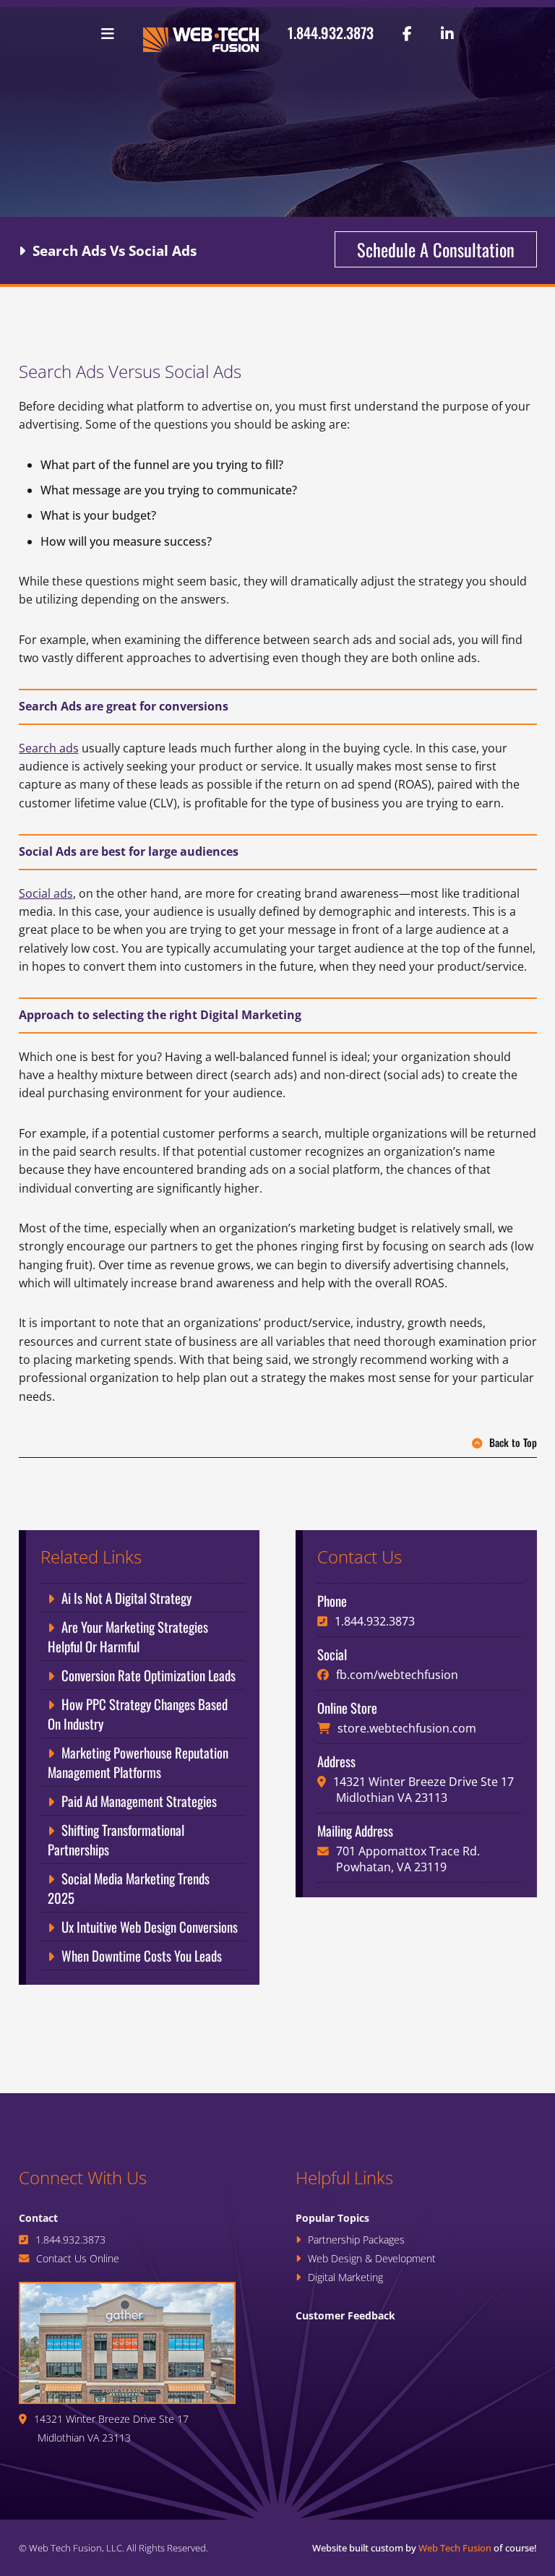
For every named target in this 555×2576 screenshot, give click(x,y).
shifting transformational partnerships (116, 1839)
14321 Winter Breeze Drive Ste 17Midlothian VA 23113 (423, 1790)
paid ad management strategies (139, 1801)
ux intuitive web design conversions (150, 1927)
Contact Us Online (78, 2258)
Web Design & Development (372, 2258)
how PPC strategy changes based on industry (138, 1714)
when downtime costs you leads (142, 1955)
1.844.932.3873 (331, 33)
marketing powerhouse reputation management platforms (138, 1762)
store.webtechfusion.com (407, 1728)
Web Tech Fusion (455, 2548)
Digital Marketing (345, 2277)
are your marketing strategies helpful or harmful (128, 1636)
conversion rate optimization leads (149, 1675)
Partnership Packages (356, 2240)
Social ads (46, 893)
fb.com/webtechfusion (397, 1675)
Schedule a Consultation (436, 249)
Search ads (49, 748)
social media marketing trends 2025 (129, 1888)
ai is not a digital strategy (126, 1598)
